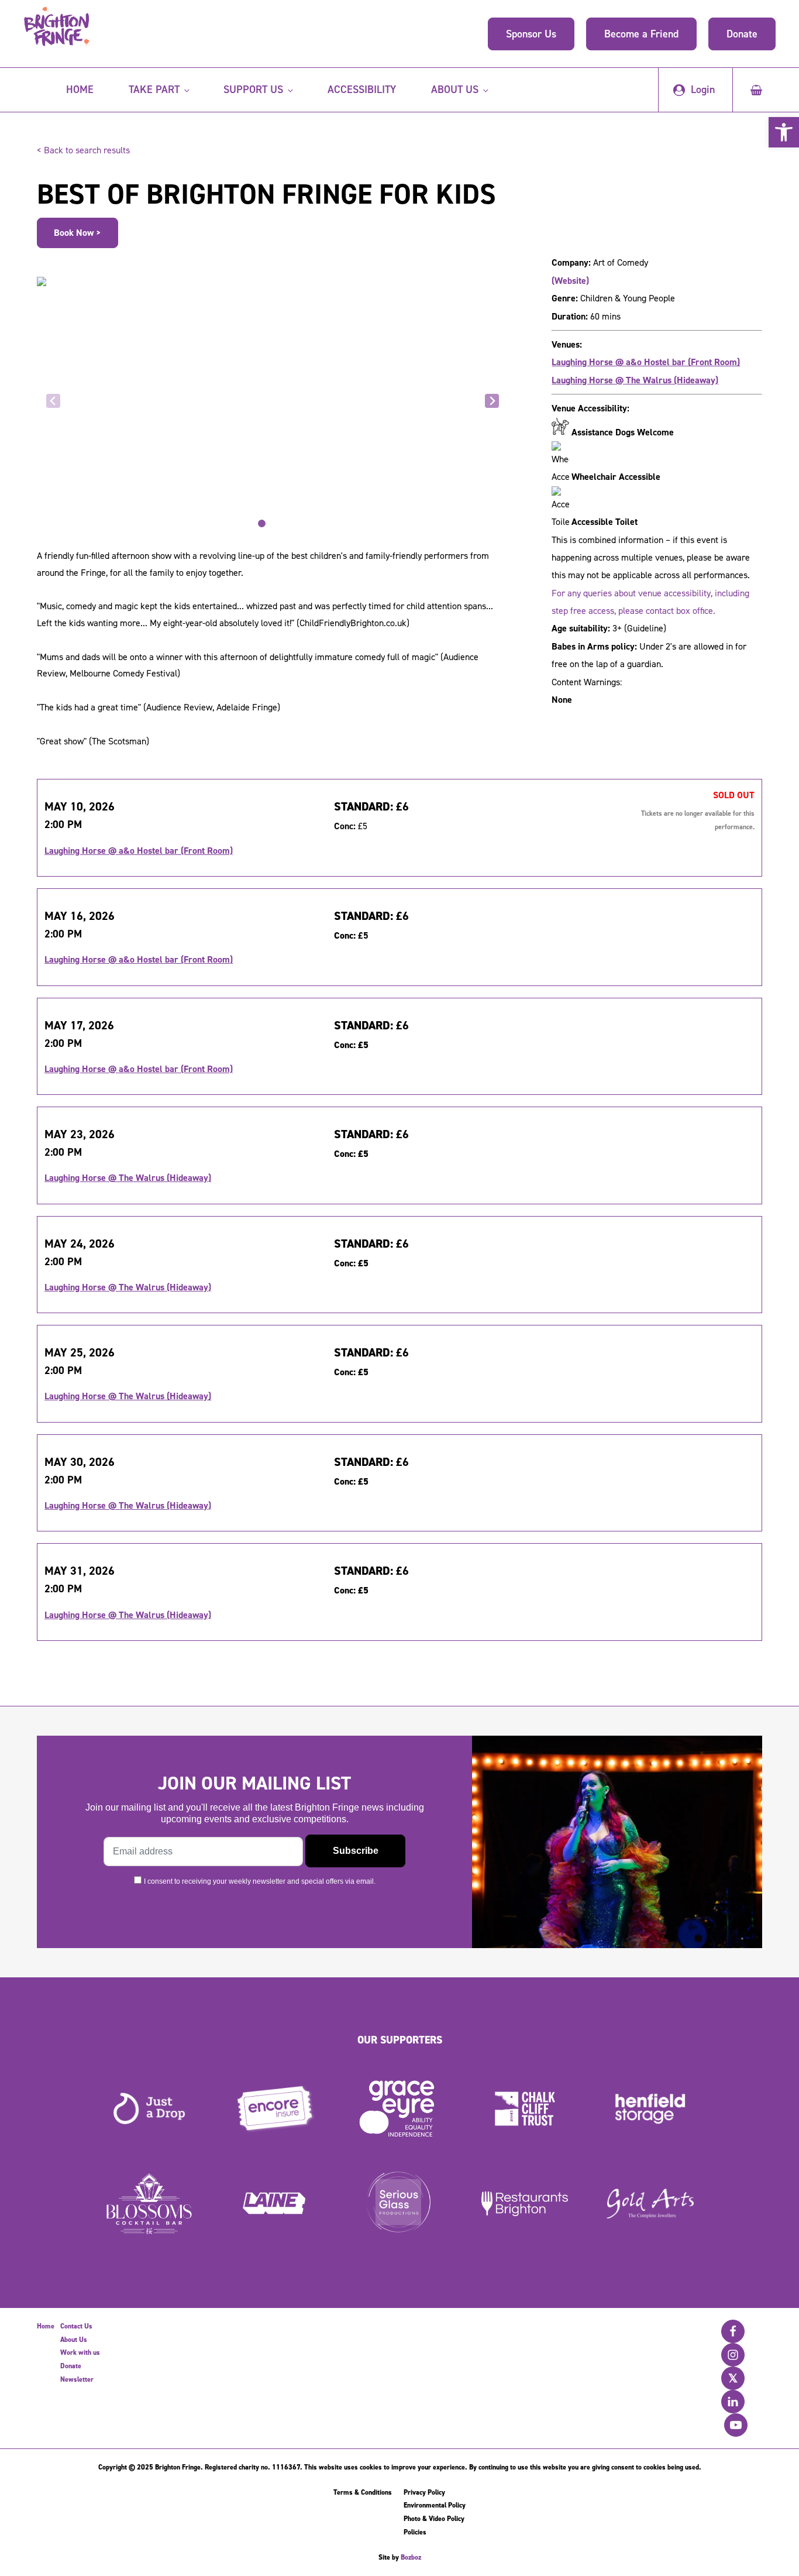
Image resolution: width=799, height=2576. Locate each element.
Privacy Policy (424, 2492)
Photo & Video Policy (434, 2519)
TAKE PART (154, 90)
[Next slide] (492, 401)
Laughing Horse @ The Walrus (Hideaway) (635, 380)
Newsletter (77, 2379)
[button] (784, 132)
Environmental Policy (435, 2505)
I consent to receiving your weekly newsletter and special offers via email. (260, 1881)
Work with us (80, 2352)
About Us (74, 2340)
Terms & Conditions (363, 2492)
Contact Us (76, 2326)
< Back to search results (83, 150)
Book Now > (78, 233)
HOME (80, 90)
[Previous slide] (53, 401)
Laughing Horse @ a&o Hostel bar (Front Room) (646, 362)
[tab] (262, 523)
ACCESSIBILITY (362, 90)
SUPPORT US (253, 90)
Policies (415, 2532)
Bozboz (411, 2557)
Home (46, 2326)
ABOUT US (455, 90)
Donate (742, 34)
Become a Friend (641, 34)
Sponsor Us (531, 34)
